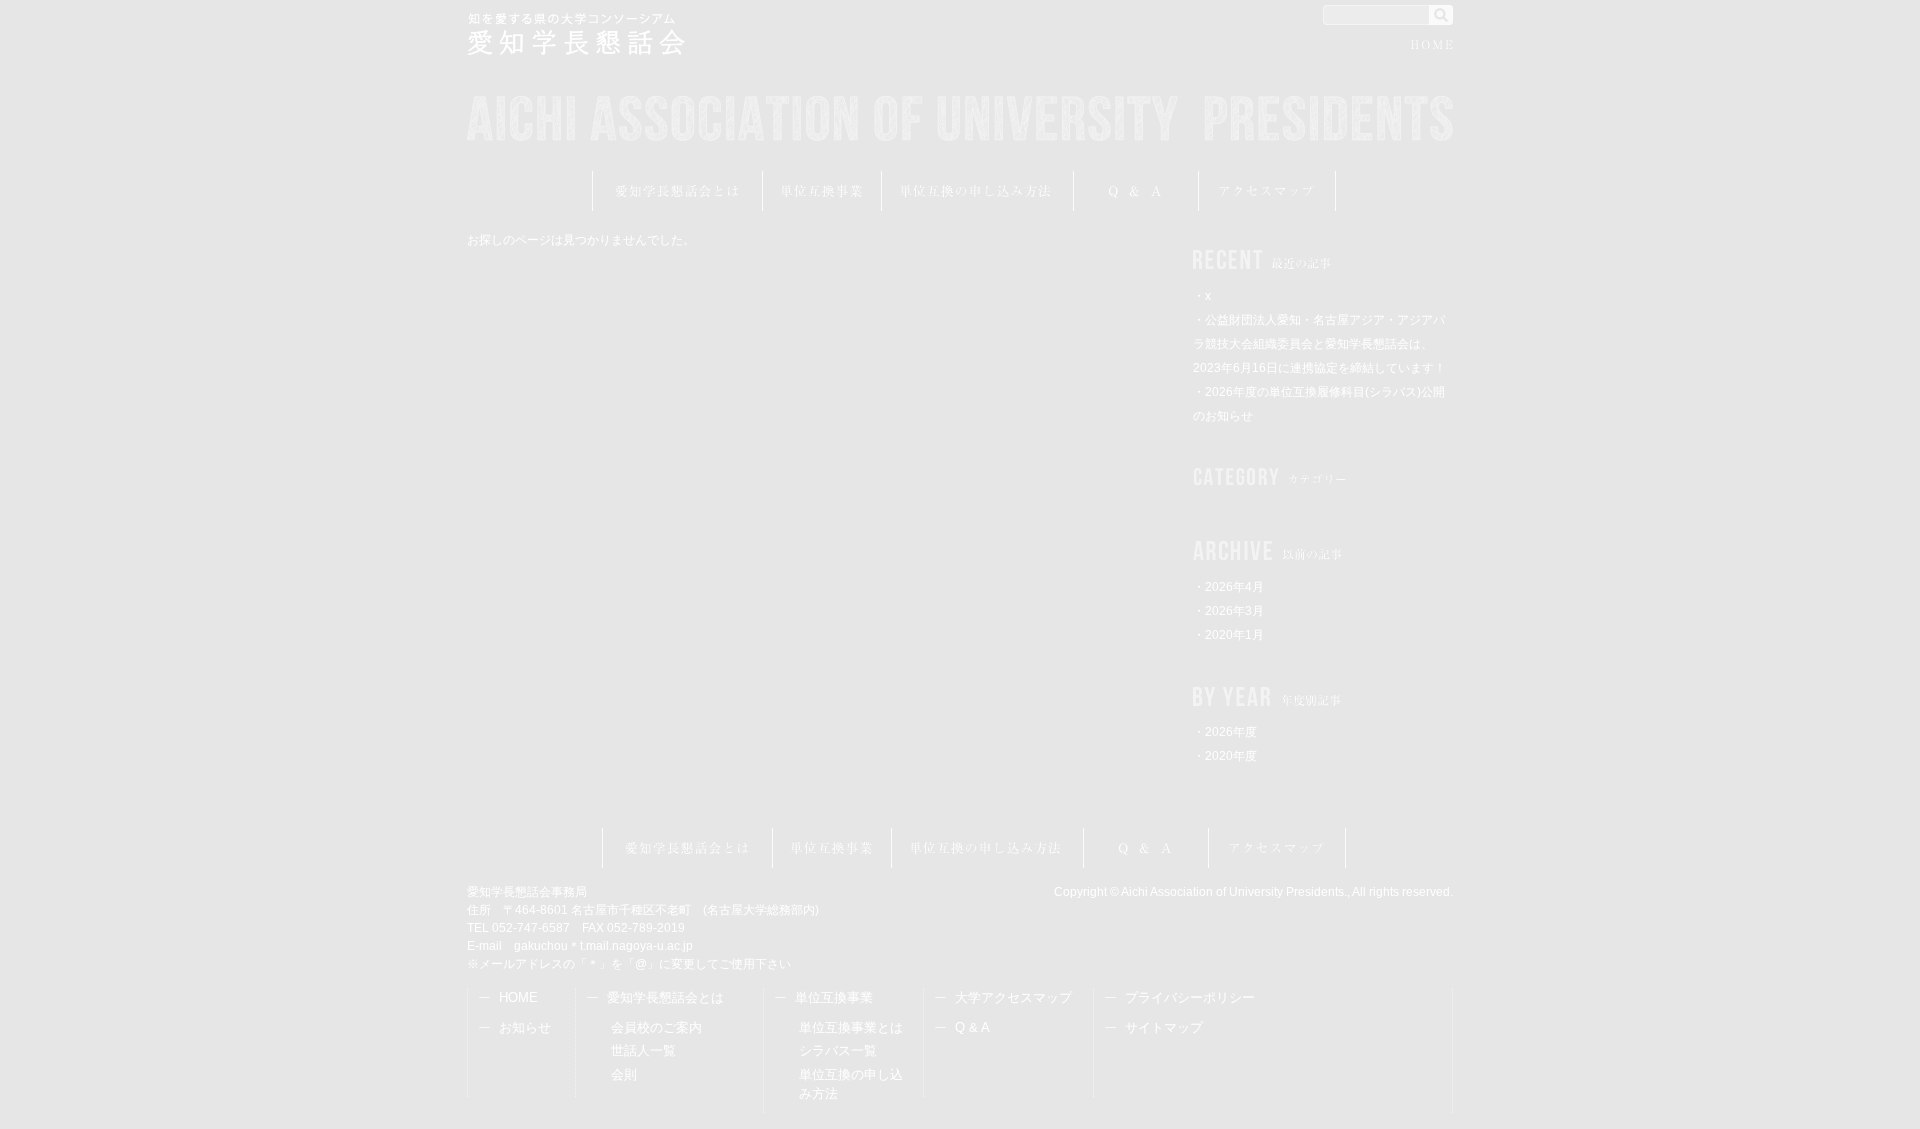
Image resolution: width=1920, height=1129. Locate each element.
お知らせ (525, 1027)
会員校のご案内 (656, 1027)
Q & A (972, 1027)
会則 (624, 1074)
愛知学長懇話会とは (677, 191)
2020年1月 (1234, 635)
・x (1202, 296)
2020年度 (1231, 756)
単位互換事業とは (851, 1027)
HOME (1432, 47)
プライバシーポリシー (1190, 997)
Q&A (1136, 191)
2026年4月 (1234, 587)
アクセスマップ (1267, 191)
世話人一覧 (643, 1050)
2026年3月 (1234, 611)
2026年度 (1231, 732)
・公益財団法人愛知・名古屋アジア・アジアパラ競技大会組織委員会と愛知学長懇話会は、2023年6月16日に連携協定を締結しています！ (1319, 344)
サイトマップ (1164, 1027)
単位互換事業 (822, 191)
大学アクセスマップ (1013, 997)
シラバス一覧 (838, 1050)
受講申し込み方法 (978, 191)
